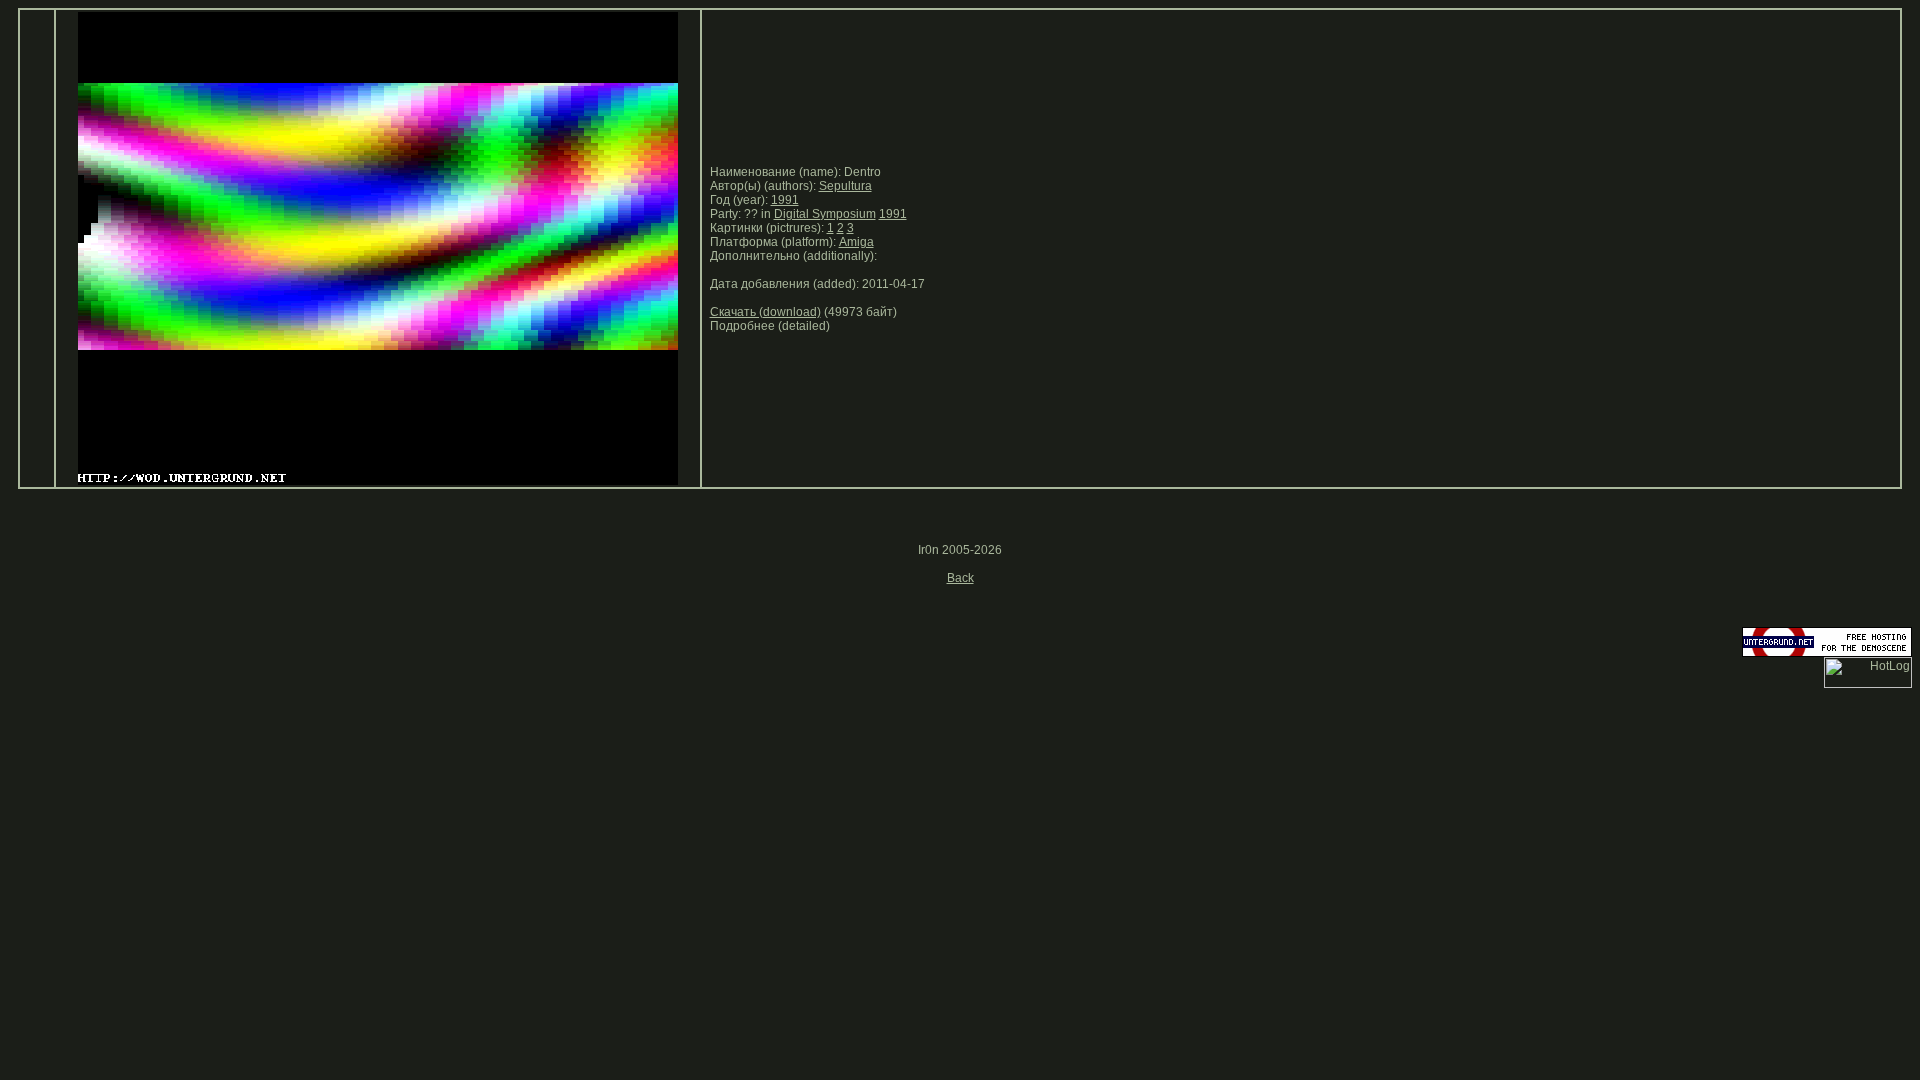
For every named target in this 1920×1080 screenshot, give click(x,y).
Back (960, 578)
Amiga (856, 242)
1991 (785, 200)
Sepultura (845, 186)
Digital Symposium (825, 214)
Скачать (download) (765, 312)
